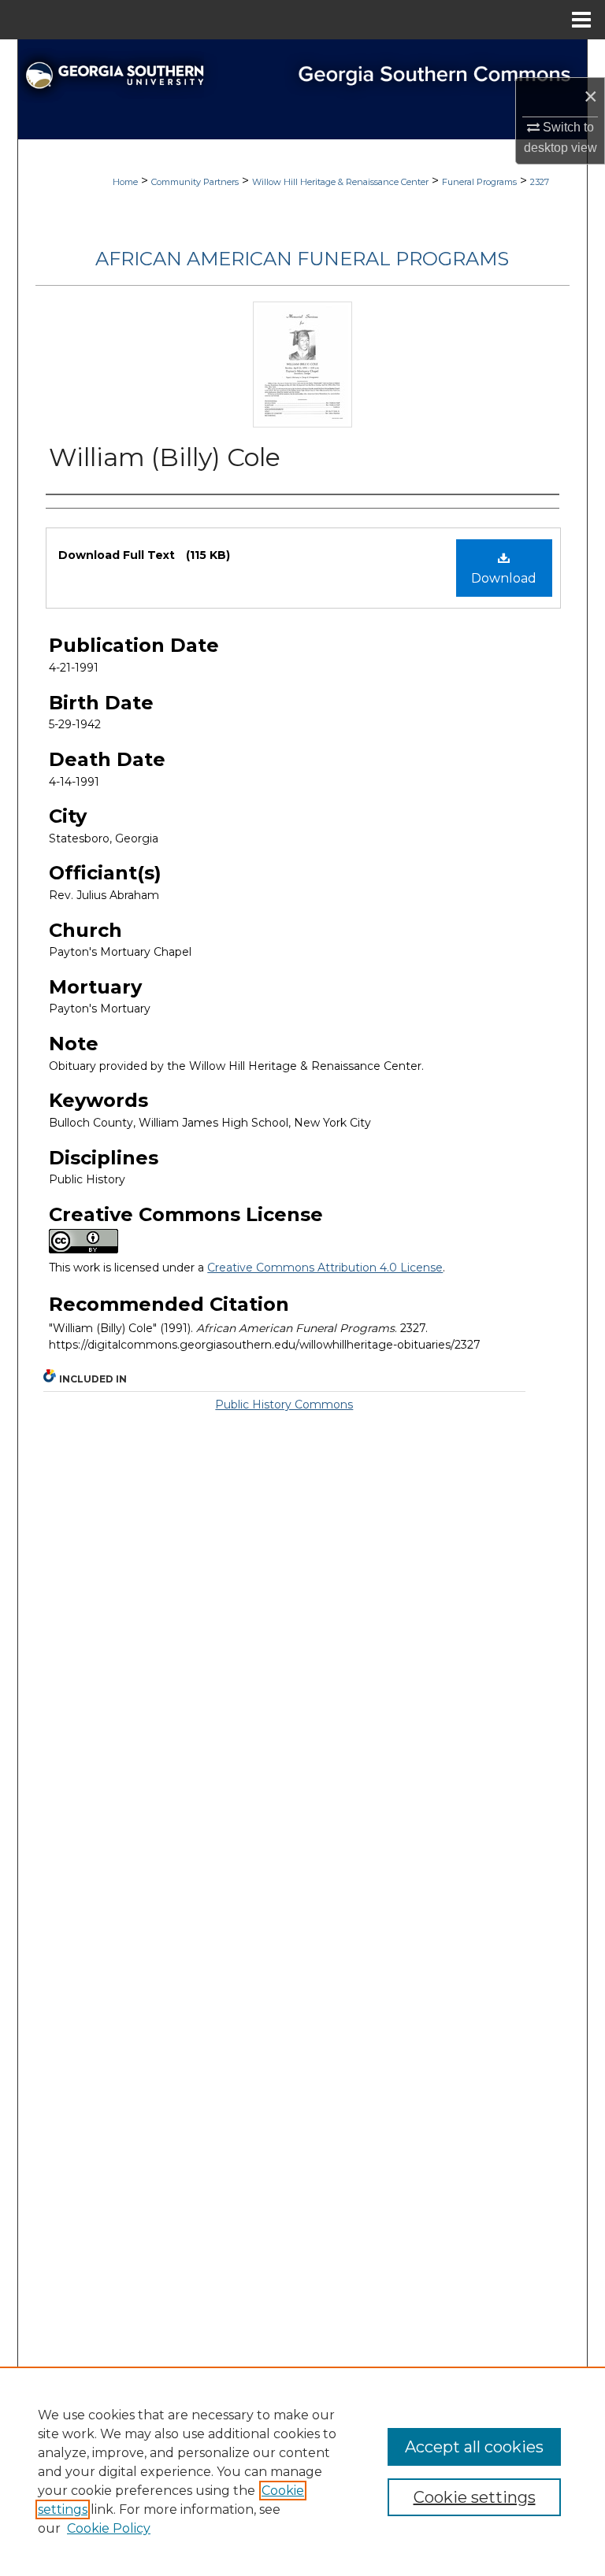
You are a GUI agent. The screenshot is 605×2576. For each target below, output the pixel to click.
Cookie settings (475, 2497)
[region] (302, 2471)
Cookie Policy (109, 2528)
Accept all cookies (474, 2447)
